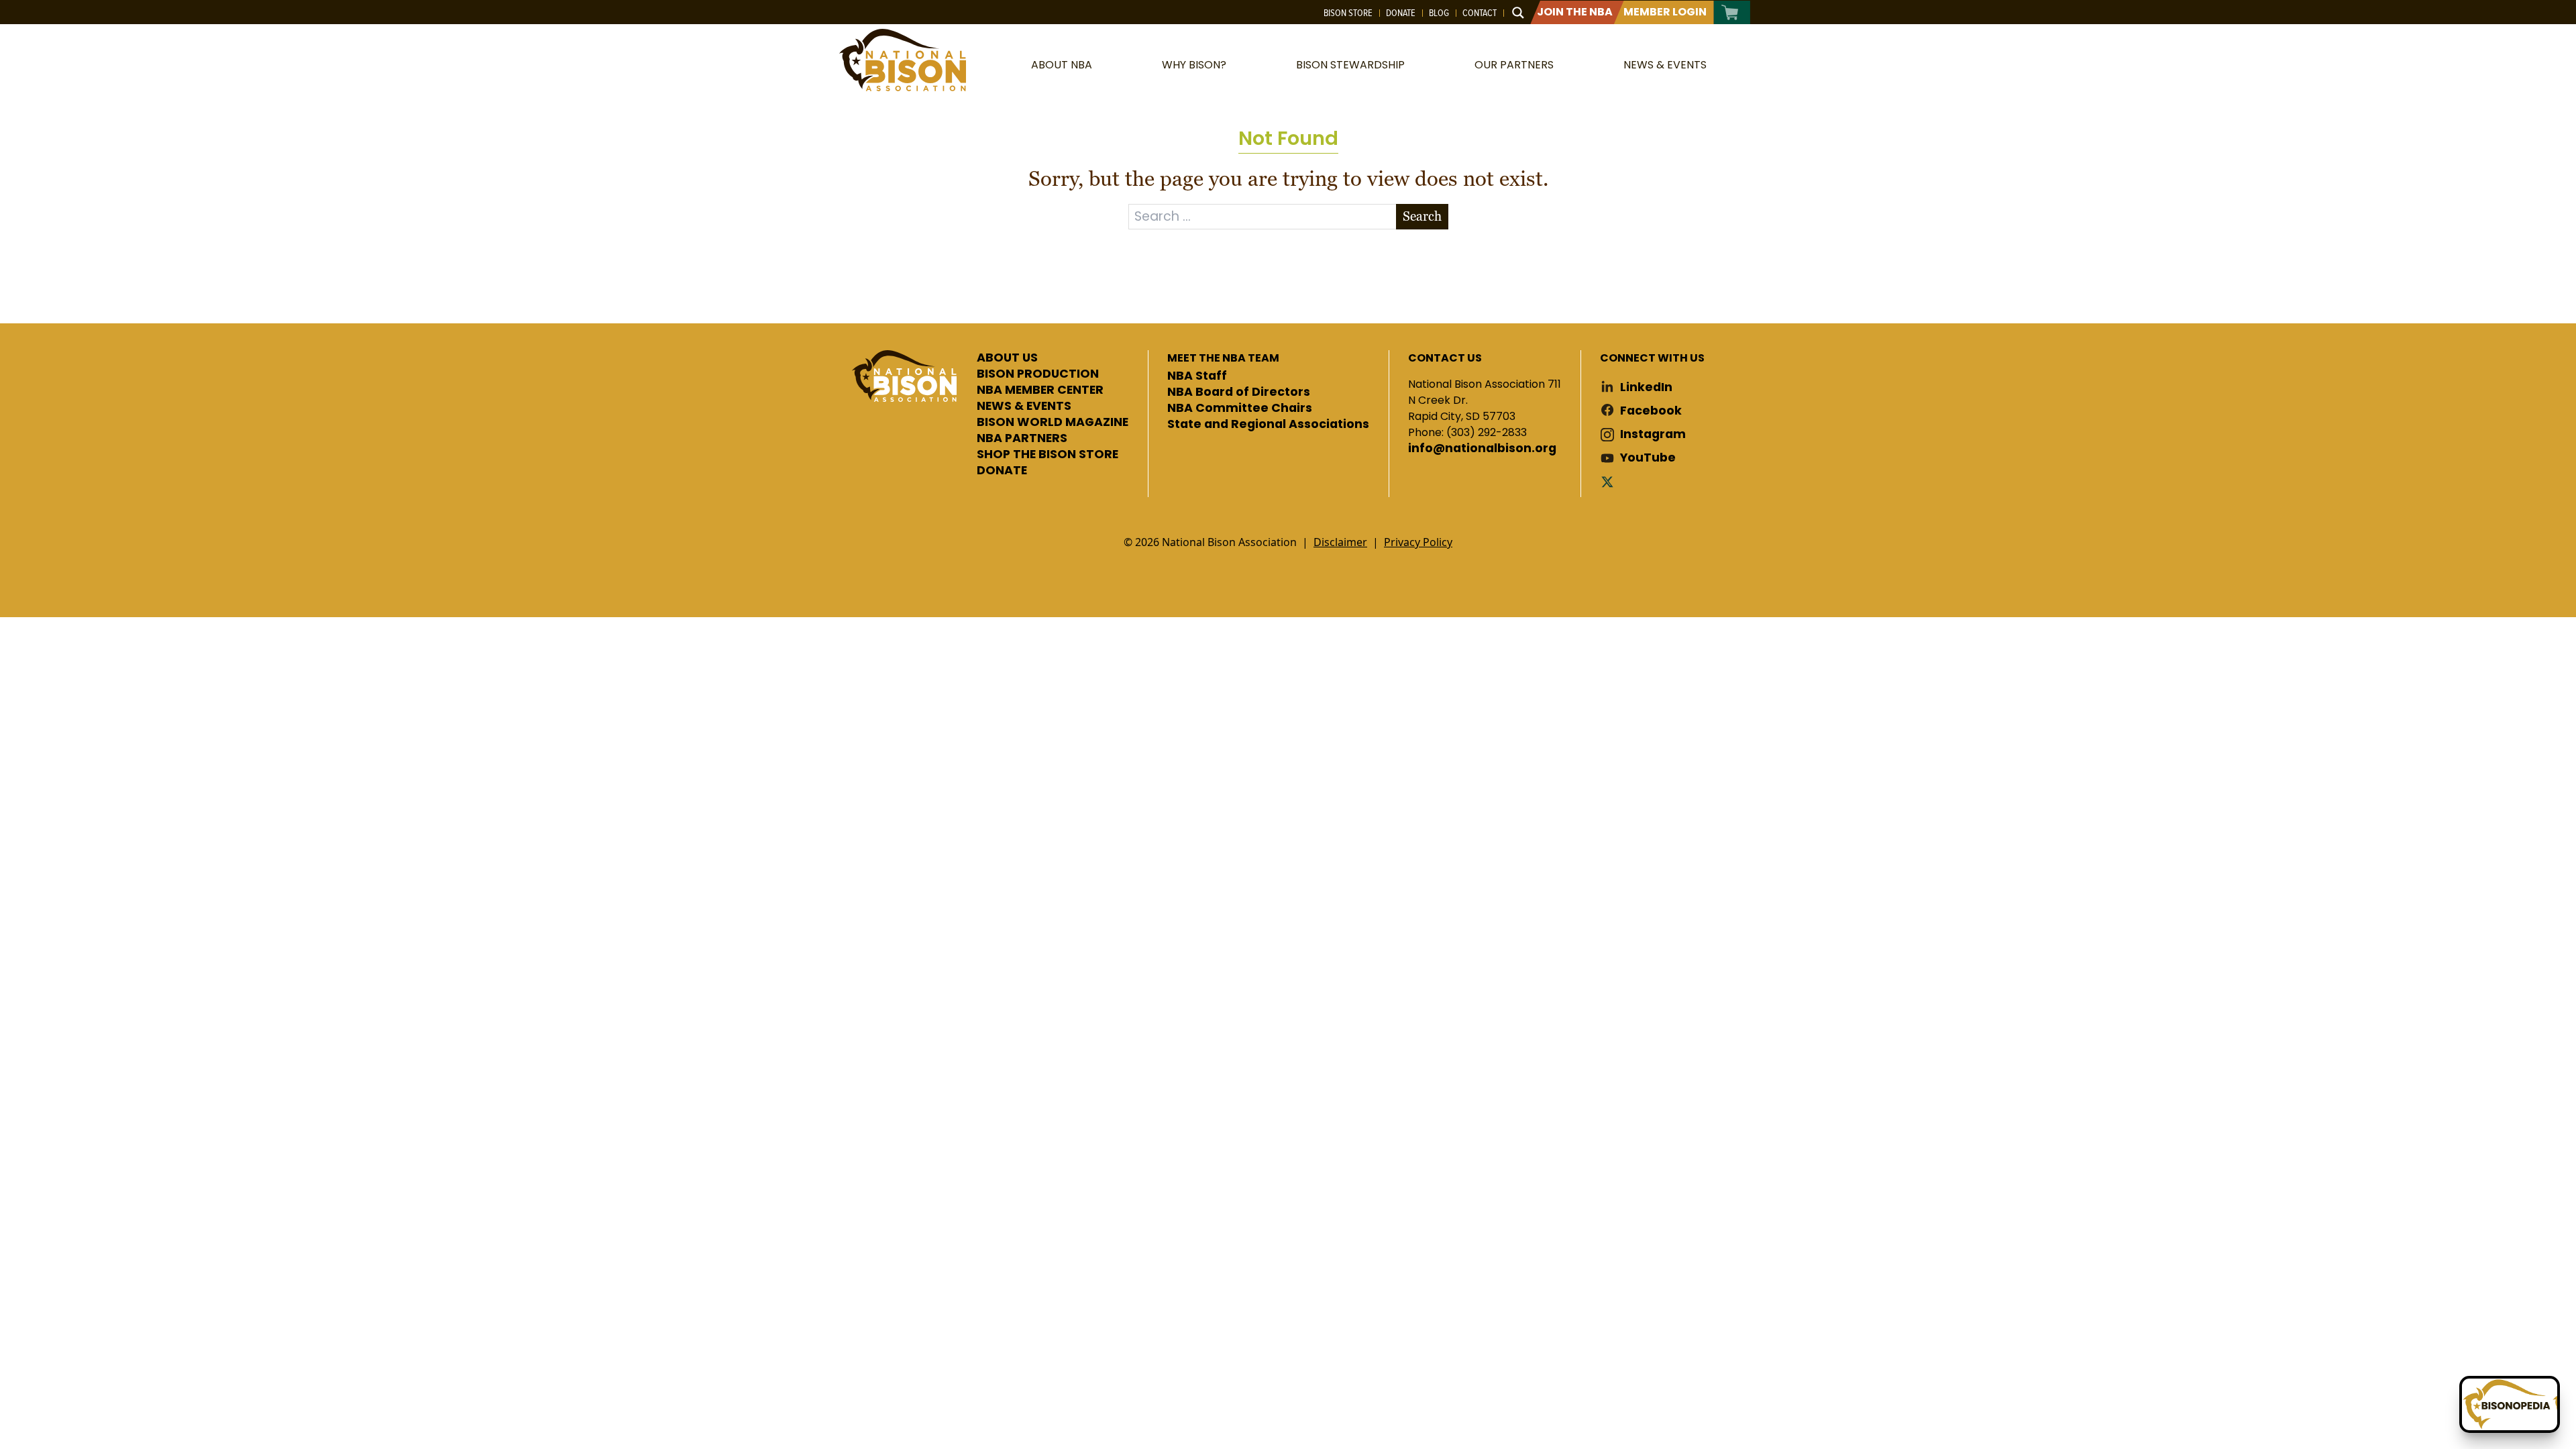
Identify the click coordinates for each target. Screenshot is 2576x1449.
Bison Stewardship (1350, 65)
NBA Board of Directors (1239, 392)
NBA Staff (1197, 376)
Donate (1401, 13)
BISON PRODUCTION (1038, 374)
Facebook (1651, 411)
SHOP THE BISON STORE (1048, 455)
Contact (1480, 13)
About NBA (1062, 65)
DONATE (1002, 471)
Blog (1439, 13)
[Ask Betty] (2510, 1404)
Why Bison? (1194, 65)
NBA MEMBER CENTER (1040, 390)
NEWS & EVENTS (1024, 407)
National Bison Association (902, 60)
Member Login (1665, 12)
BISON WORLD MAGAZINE (1053, 423)
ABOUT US (1007, 358)
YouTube (1648, 458)
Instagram (1653, 434)
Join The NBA (1575, 12)
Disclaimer (1340, 542)
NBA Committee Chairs (1240, 409)
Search (1422, 216)
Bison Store (1348, 13)
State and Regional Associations (1268, 425)
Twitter (1610, 481)
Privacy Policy (1418, 542)
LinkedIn (1646, 387)
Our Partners (1514, 65)
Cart (1730, 12)
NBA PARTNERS (1022, 439)
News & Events (1665, 65)
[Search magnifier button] (1518, 13)
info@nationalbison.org (1482, 449)
